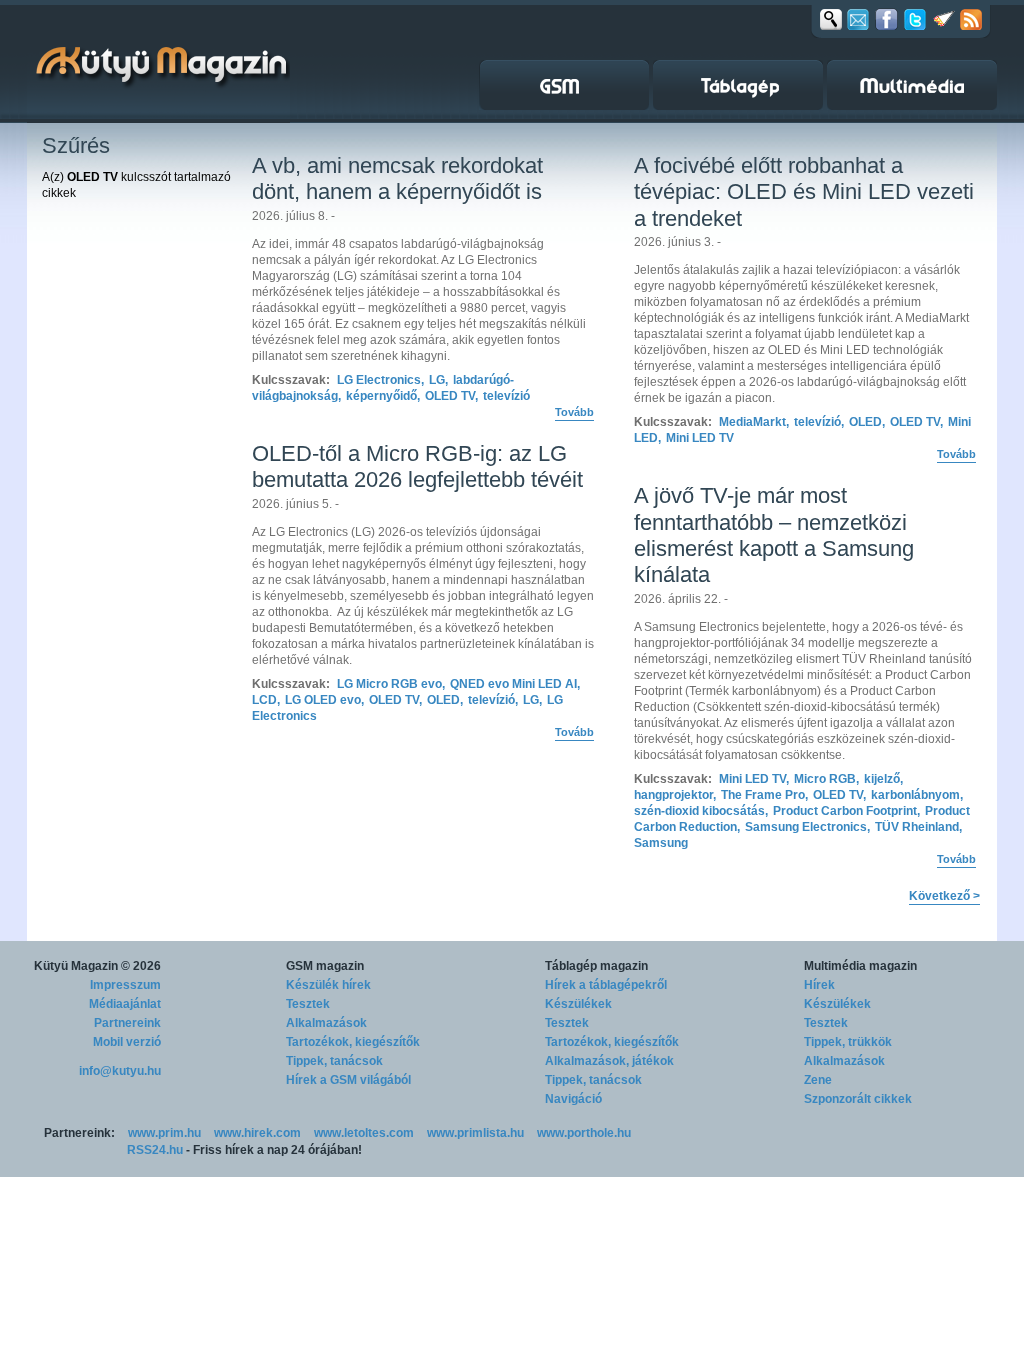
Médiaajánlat (125, 1004)
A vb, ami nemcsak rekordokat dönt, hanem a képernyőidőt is (397, 178)
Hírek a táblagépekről (606, 985)
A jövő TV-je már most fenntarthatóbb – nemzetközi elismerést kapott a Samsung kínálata (774, 535)
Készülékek (578, 1004)
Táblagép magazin (596, 966)
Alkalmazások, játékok (609, 1061)
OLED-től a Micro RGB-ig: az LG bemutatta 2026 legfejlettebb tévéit (417, 466)
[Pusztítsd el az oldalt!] (944, 19)
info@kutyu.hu (120, 1071)
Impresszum (125, 985)
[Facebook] (886, 19)
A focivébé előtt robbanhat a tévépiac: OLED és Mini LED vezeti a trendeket (804, 192)
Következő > (944, 896)
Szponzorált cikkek (858, 1099)
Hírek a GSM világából (348, 1080)
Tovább (574, 412)
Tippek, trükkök (848, 1042)
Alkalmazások (326, 1023)
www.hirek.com (257, 1133)
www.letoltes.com (364, 1133)
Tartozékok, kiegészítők (353, 1042)
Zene (818, 1080)
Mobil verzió (127, 1042)
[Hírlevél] (858, 19)
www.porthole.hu (584, 1133)
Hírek (819, 985)
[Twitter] (915, 19)
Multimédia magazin (860, 966)
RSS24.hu (155, 1150)
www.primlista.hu (475, 1133)
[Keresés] (831, 19)
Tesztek (308, 1004)
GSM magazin (325, 966)
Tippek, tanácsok (334, 1061)
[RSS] (971, 19)
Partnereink (127, 1023)
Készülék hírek (328, 985)
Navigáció (573, 1099)
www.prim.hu (164, 1133)
